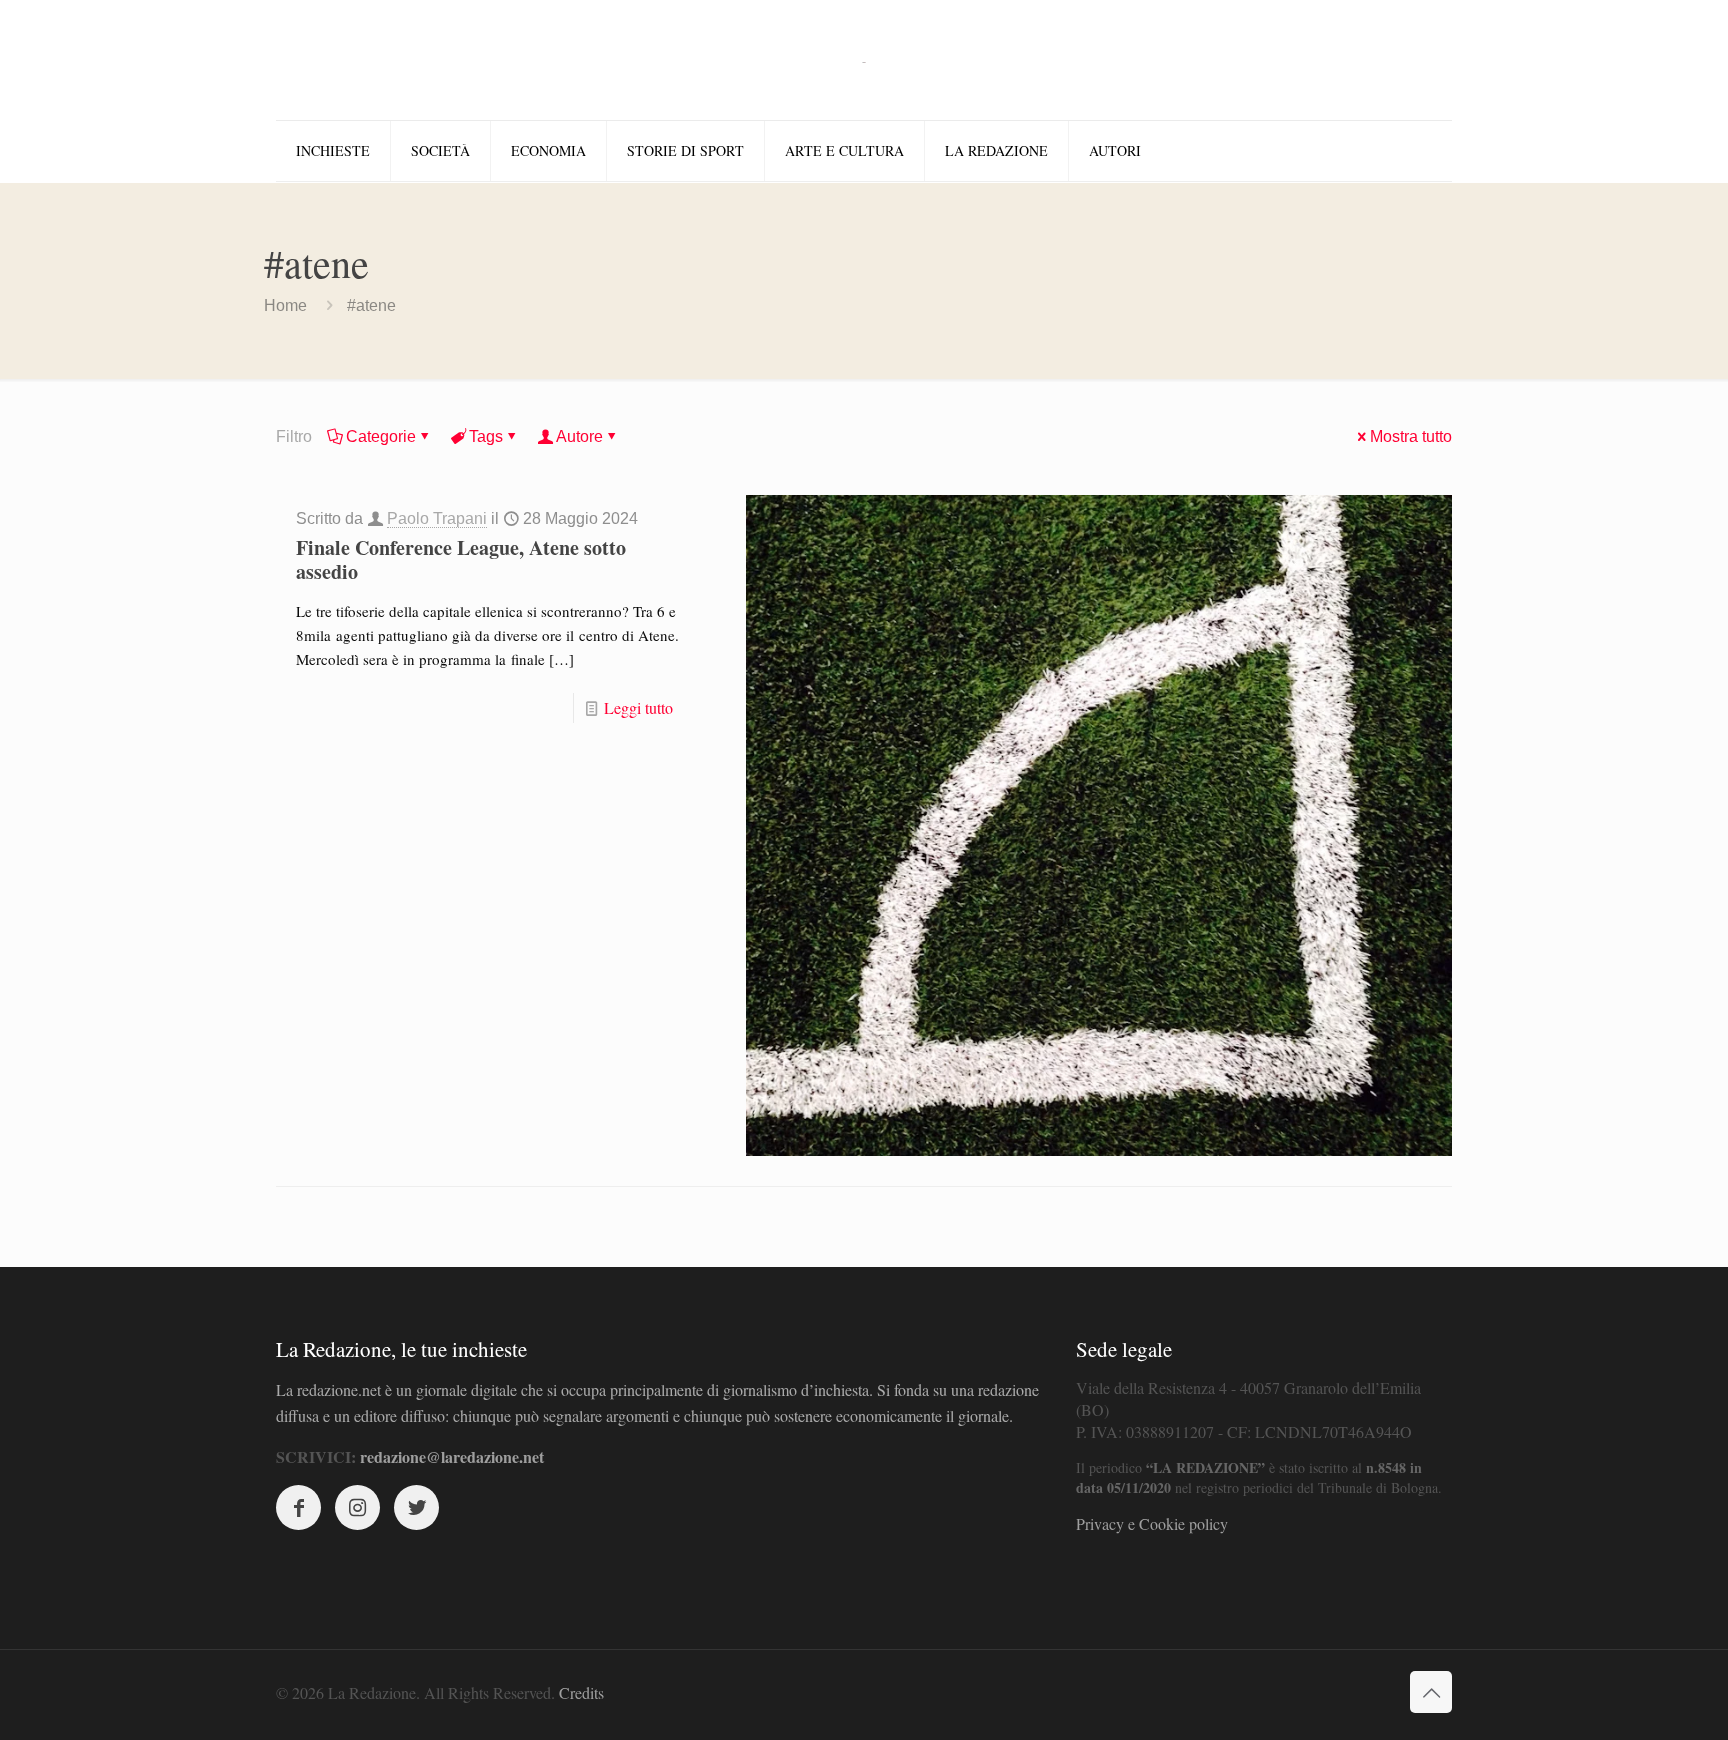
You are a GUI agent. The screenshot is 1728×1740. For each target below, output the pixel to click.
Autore (579, 436)
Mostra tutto (1411, 436)
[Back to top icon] (1431, 1692)
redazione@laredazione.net (452, 1456)
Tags (486, 436)
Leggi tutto (638, 707)
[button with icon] (298, 1507)
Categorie (381, 436)
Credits (581, 1692)
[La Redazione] (864, 60)
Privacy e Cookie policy (1152, 1523)
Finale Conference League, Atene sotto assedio (461, 559)
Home (285, 305)
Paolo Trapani (437, 518)
